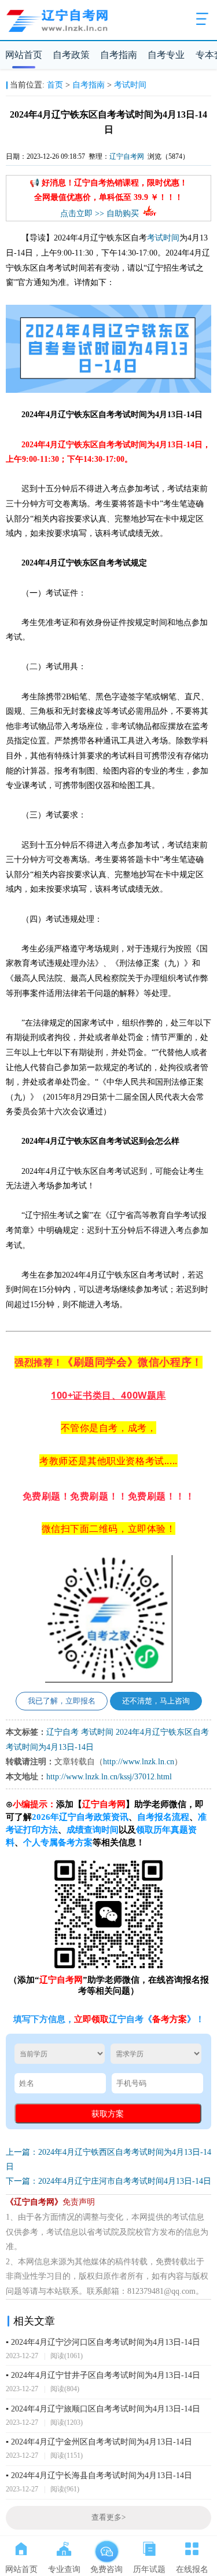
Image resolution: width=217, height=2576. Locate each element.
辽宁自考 (62, 1732)
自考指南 (119, 55)
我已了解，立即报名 (62, 1701)
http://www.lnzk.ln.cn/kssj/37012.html (109, 1777)
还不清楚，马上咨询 (156, 1701)
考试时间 (130, 85)
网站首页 (24, 55)
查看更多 (108, 2517)
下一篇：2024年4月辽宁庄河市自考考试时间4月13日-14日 (108, 2181)
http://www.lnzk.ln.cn (139, 1762)
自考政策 (71, 55)
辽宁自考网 (127, 156)
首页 (55, 85)
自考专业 (166, 55)
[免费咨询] (106, 2546)
